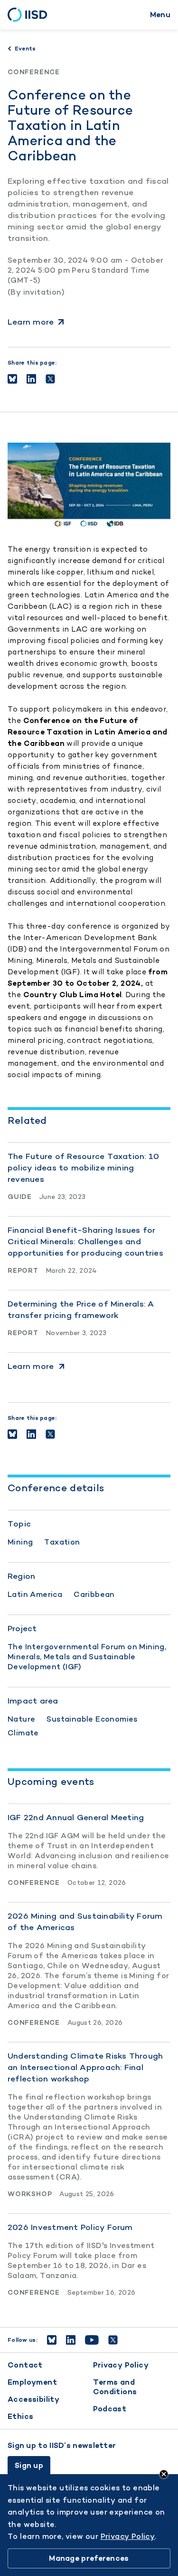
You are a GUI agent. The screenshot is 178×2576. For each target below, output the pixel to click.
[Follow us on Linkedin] (71, 2340)
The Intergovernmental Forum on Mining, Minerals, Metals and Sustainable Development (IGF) (87, 1657)
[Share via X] (50, 379)
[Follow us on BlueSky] (52, 2340)
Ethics (20, 2416)
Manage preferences (89, 2558)
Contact (25, 2365)
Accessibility (33, 2399)
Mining (20, 1542)
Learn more (31, 322)
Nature (21, 1719)
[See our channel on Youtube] (92, 2340)
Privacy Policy (121, 2365)
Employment (32, 2382)
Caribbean (94, 1594)
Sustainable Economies (92, 1719)
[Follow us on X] (113, 2340)
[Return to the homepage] (31, 15)
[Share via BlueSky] (12, 379)
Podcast (110, 2409)
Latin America (35, 1594)
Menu (160, 15)
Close (164, 2474)
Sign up (29, 2465)
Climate (23, 1733)
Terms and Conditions (115, 2387)
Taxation (62, 1542)
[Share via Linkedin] (31, 379)
